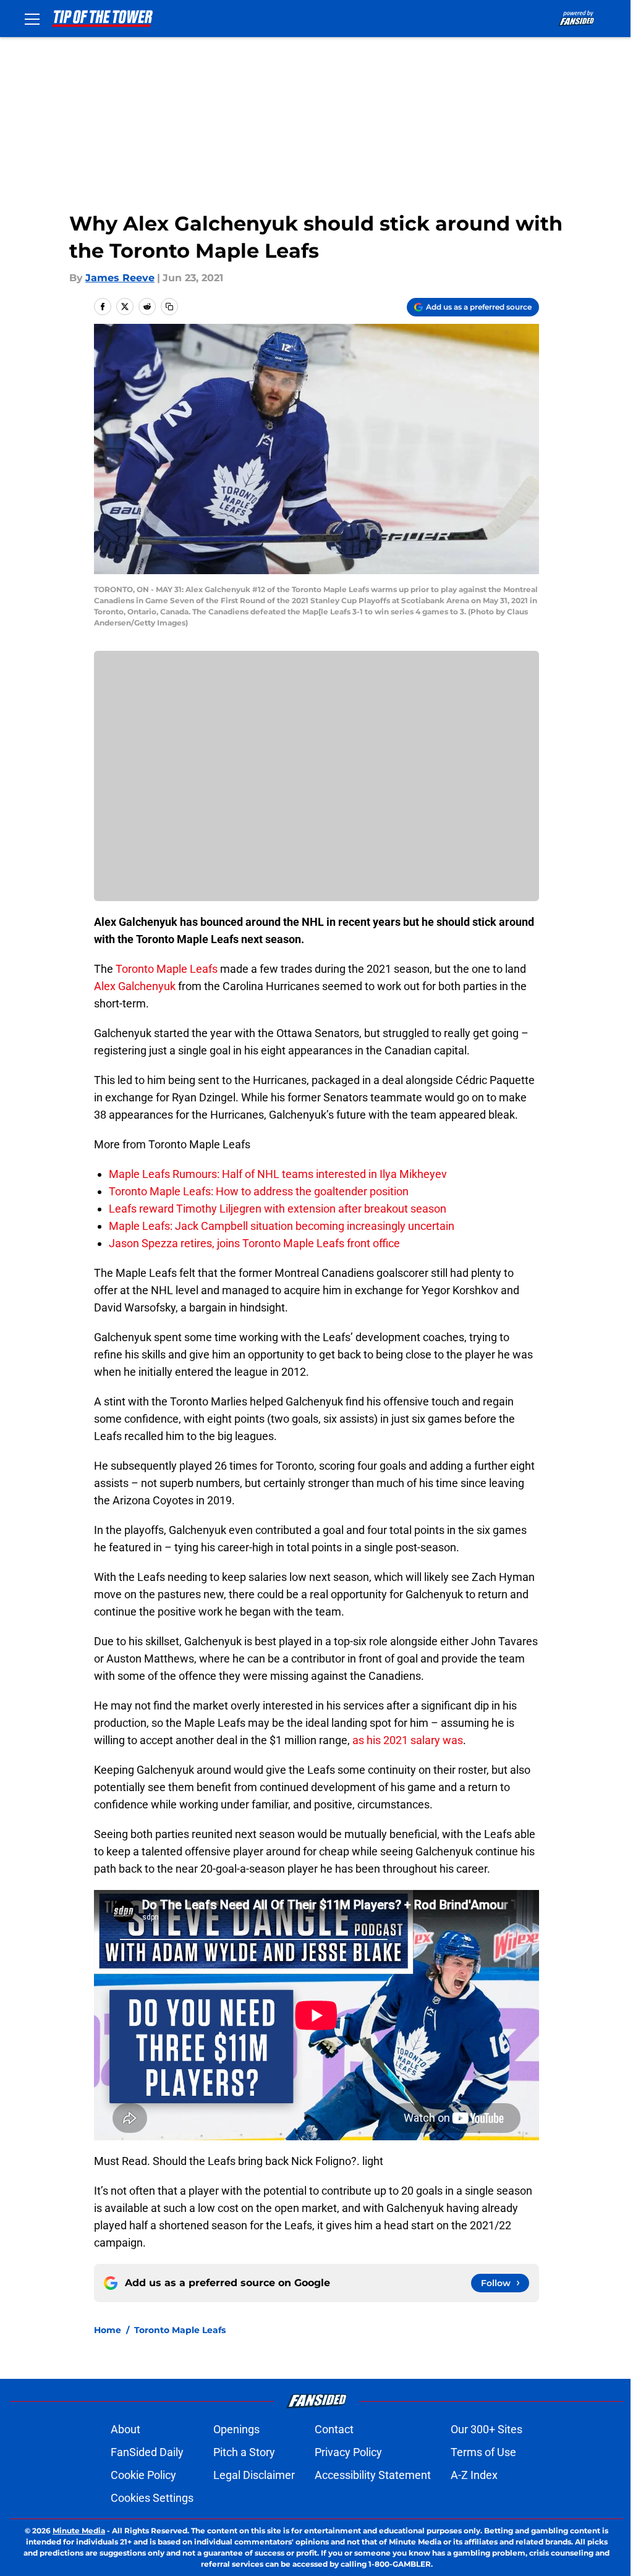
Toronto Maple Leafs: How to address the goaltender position (259, 1191)
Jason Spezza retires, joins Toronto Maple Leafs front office (254, 1243)
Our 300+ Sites (486, 2429)
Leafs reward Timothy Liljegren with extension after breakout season (278, 1209)
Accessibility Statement (373, 2475)
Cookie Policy (143, 2475)
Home (108, 2330)
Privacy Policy (348, 2452)
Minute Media (79, 2531)
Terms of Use (483, 2452)
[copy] (169, 307)
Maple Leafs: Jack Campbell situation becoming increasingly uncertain (282, 1226)
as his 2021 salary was (408, 1740)
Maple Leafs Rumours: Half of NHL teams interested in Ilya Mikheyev (278, 1174)
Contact (334, 2429)
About (125, 2429)
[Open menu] (32, 19)
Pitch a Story (244, 2452)
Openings (236, 2429)
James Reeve (120, 278)
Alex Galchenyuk (135, 986)
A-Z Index (474, 2475)
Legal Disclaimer (254, 2475)
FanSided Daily (147, 2452)
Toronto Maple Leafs (167, 969)
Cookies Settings (152, 2498)
